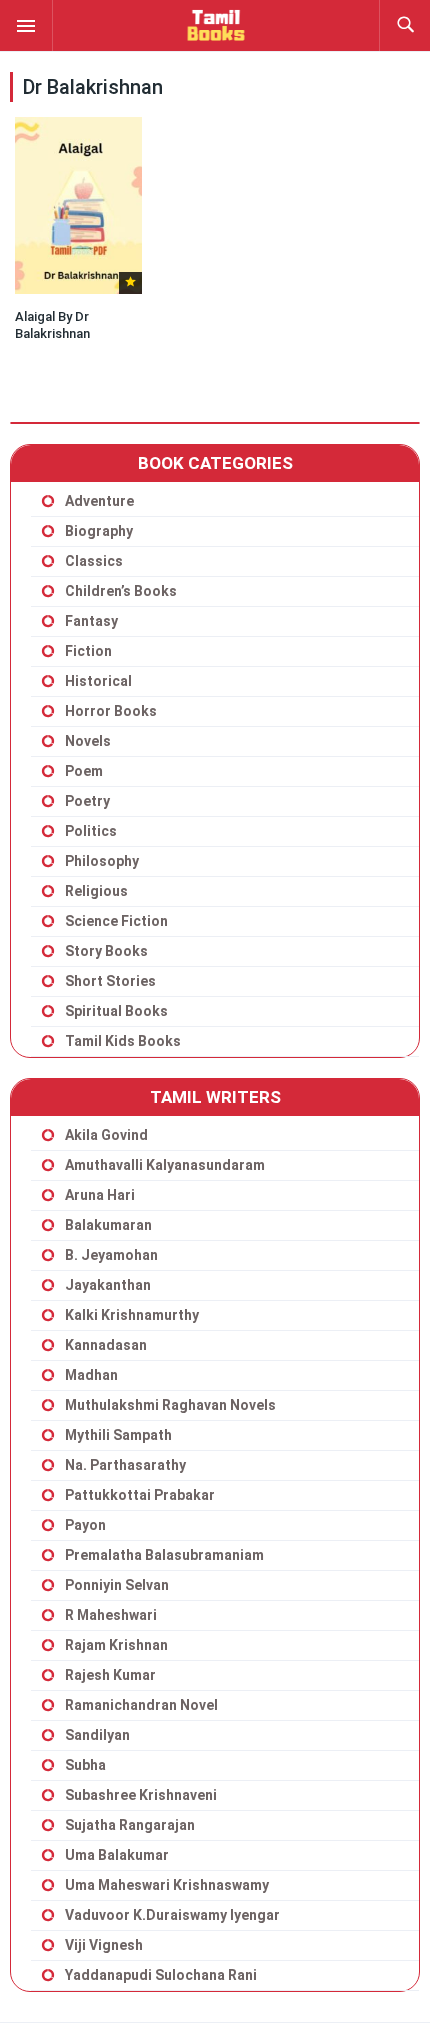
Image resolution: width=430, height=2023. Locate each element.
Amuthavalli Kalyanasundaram (165, 1165)
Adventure (99, 501)
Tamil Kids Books (123, 1041)
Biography (99, 531)
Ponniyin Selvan (117, 1585)
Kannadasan (106, 1345)
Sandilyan (97, 1735)
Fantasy (91, 621)
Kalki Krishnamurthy (132, 1315)
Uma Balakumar (117, 1855)
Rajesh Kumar (110, 1675)
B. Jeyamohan (111, 1255)
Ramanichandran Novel (141, 1705)
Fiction (88, 651)
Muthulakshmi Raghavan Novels (170, 1405)
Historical (98, 681)
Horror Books (111, 711)
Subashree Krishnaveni (141, 1795)
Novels (88, 741)
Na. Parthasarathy (125, 1465)
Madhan (91, 1375)
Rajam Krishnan (116, 1645)
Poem (84, 771)
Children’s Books (121, 591)
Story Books (106, 951)
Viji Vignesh (104, 1945)
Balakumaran (108, 1225)
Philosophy (102, 861)
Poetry (87, 801)
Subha (85, 1765)
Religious (96, 891)
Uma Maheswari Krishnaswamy (167, 1885)
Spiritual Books (116, 1011)
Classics (94, 561)
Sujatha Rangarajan (130, 1825)
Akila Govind (106, 1135)
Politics (91, 831)
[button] (26, 25)
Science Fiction (116, 921)
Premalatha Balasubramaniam (164, 1555)
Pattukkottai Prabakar (140, 1495)
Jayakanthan (108, 1285)
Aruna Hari (100, 1195)
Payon (85, 1525)
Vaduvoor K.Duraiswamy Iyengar (172, 1915)
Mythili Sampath (118, 1435)
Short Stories (110, 981)
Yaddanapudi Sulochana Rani (161, 1975)
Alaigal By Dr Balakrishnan (52, 325)
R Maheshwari (111, 1615)
